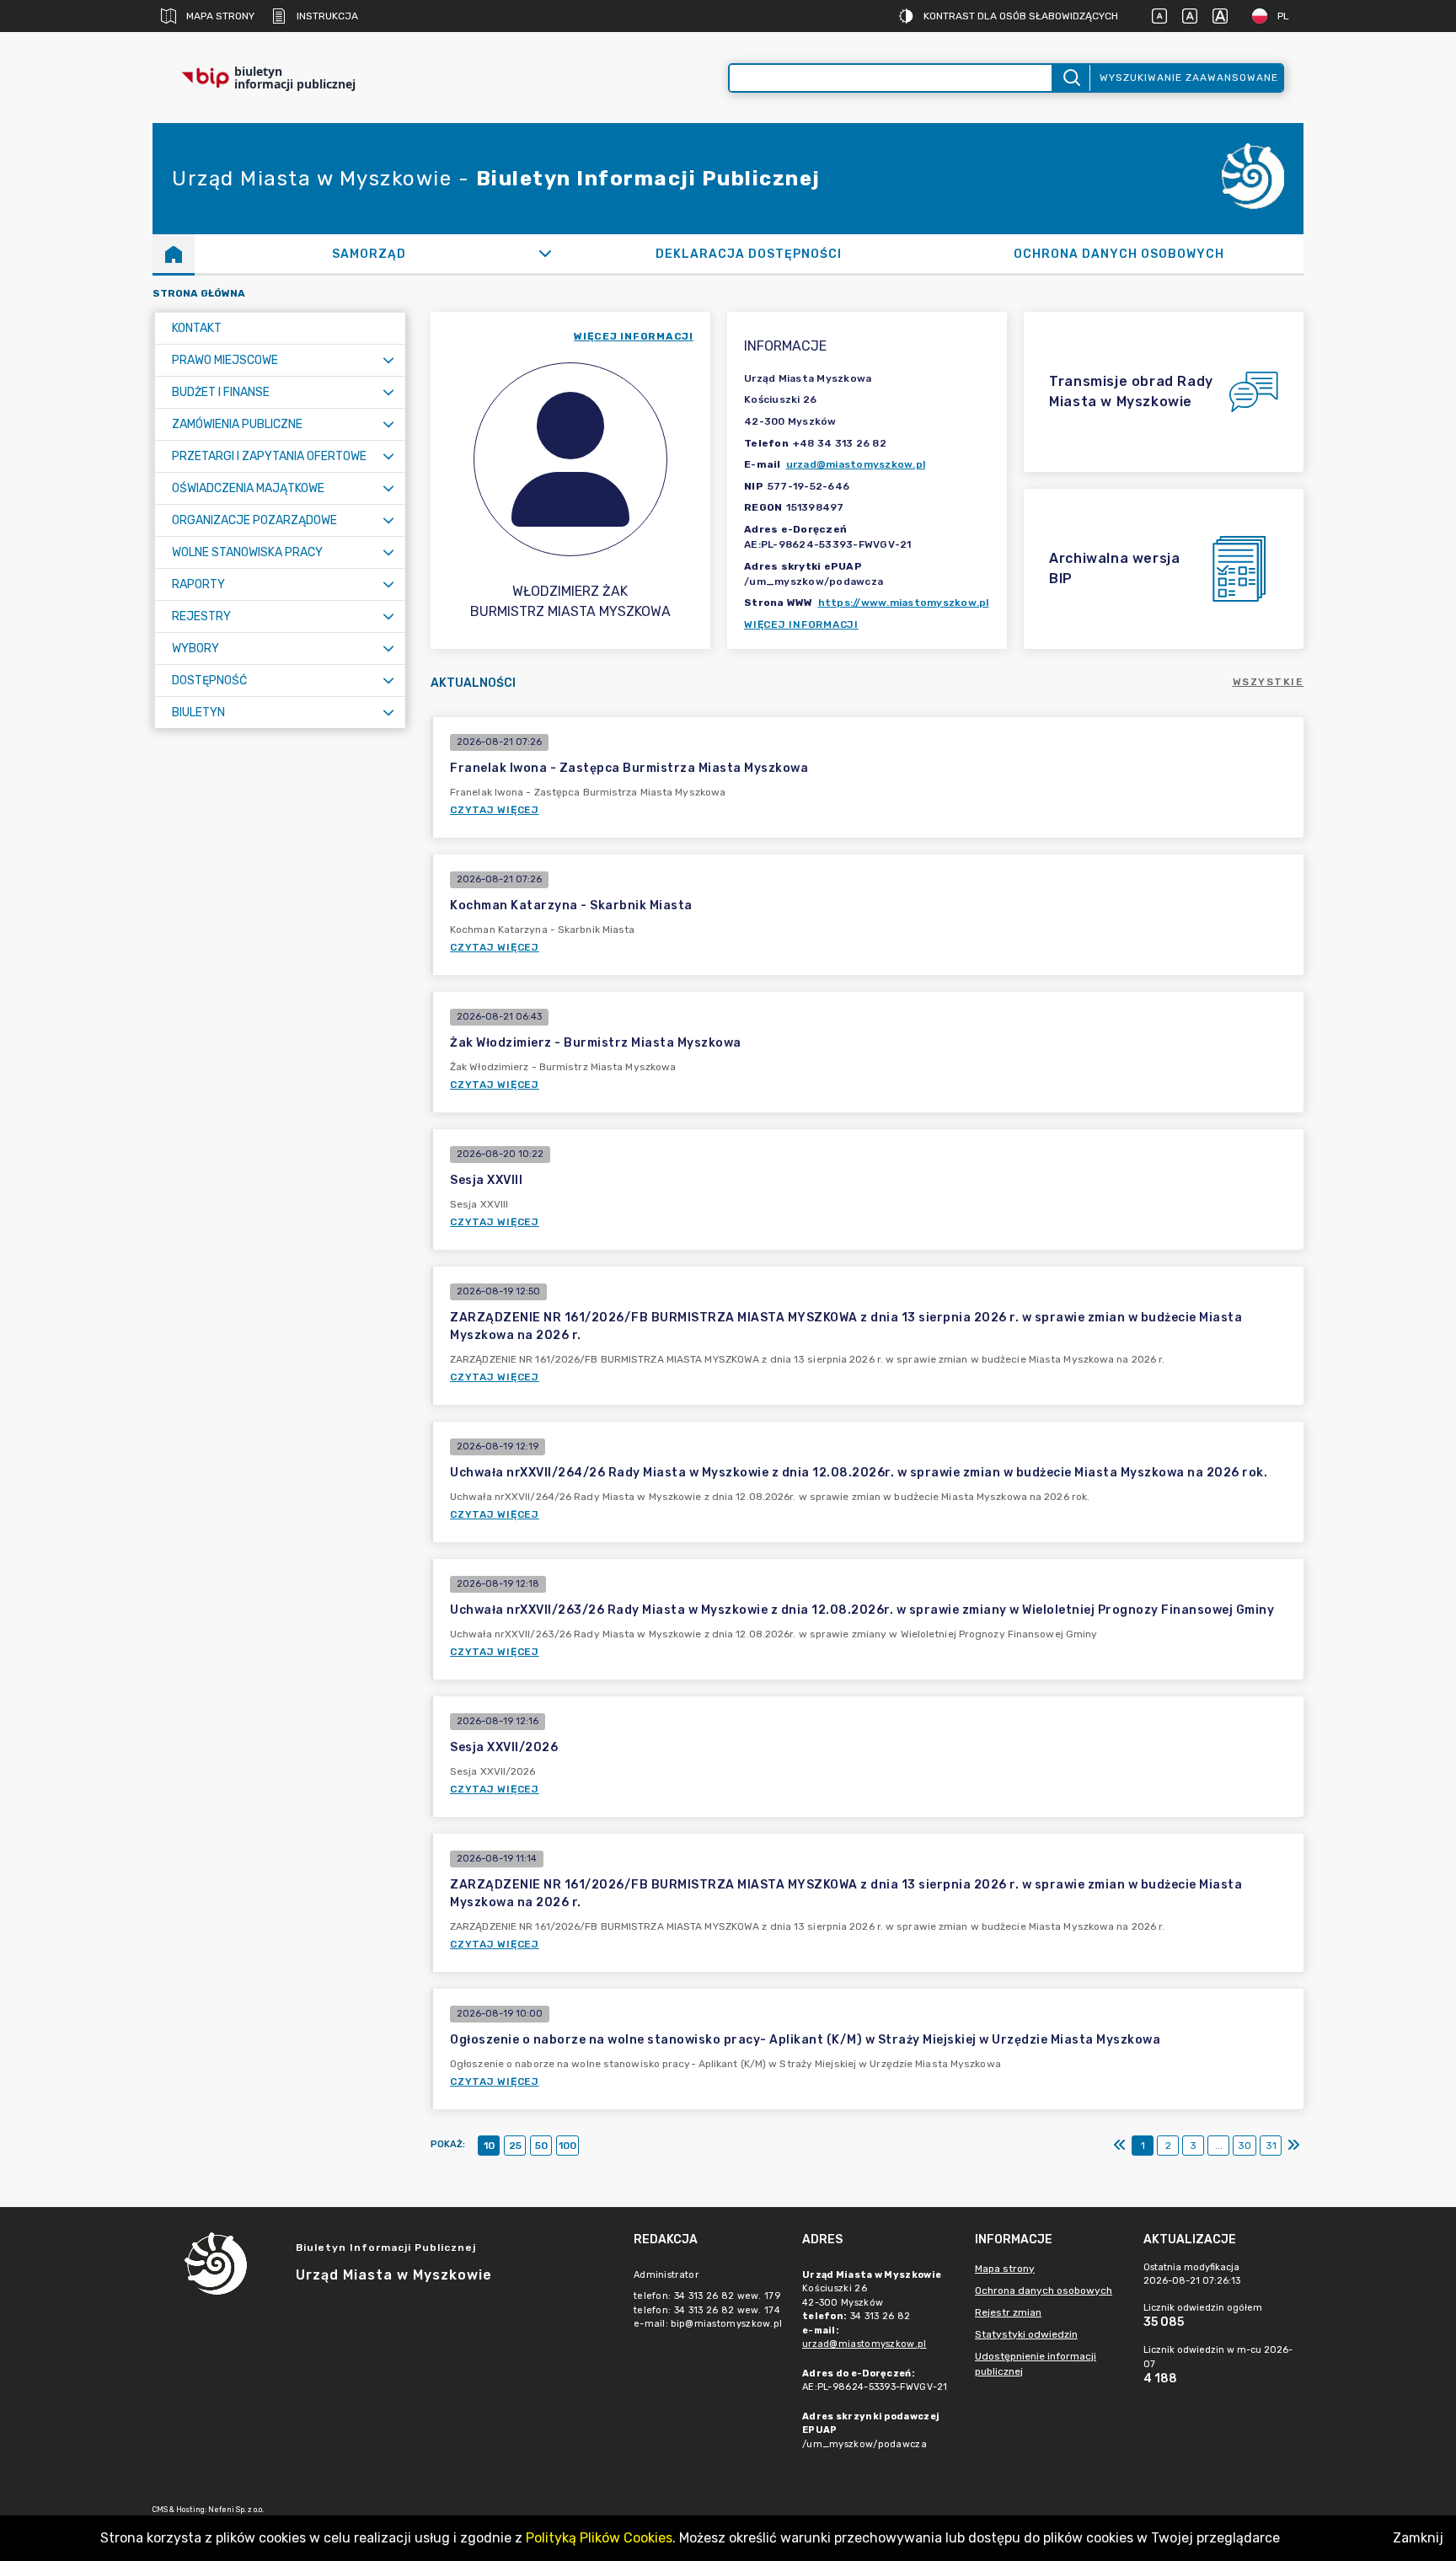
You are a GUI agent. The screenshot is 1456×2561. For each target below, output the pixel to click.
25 (515, 2146)
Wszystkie (1269, 682)
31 (1271, 2146)
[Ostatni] (1293, 2146)
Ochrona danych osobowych (1044, 2290)
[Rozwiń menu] (388, 360)
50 (541, 2146)
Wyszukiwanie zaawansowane (1189, 78)
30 (1245, 2146)
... (1219, 2146)
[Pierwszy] (1120, 2146)
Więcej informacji (801, 624)
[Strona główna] (174, 254)
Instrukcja (327, 16)
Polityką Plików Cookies (599, 2538)
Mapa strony (220, 16)
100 (567, 2146)
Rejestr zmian (1008, 2312)
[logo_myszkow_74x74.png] (1253, 179)
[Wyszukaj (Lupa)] (1071, 78)
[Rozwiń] (546, 254)
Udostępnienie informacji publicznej (1036, 2364)
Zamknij (1418, 2538)
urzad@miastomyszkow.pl (856, 464)
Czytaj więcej (495, 810)
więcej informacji (634, 336)
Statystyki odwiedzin (1026, 2334)
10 (489, 2146)
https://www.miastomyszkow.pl (904, 603)
